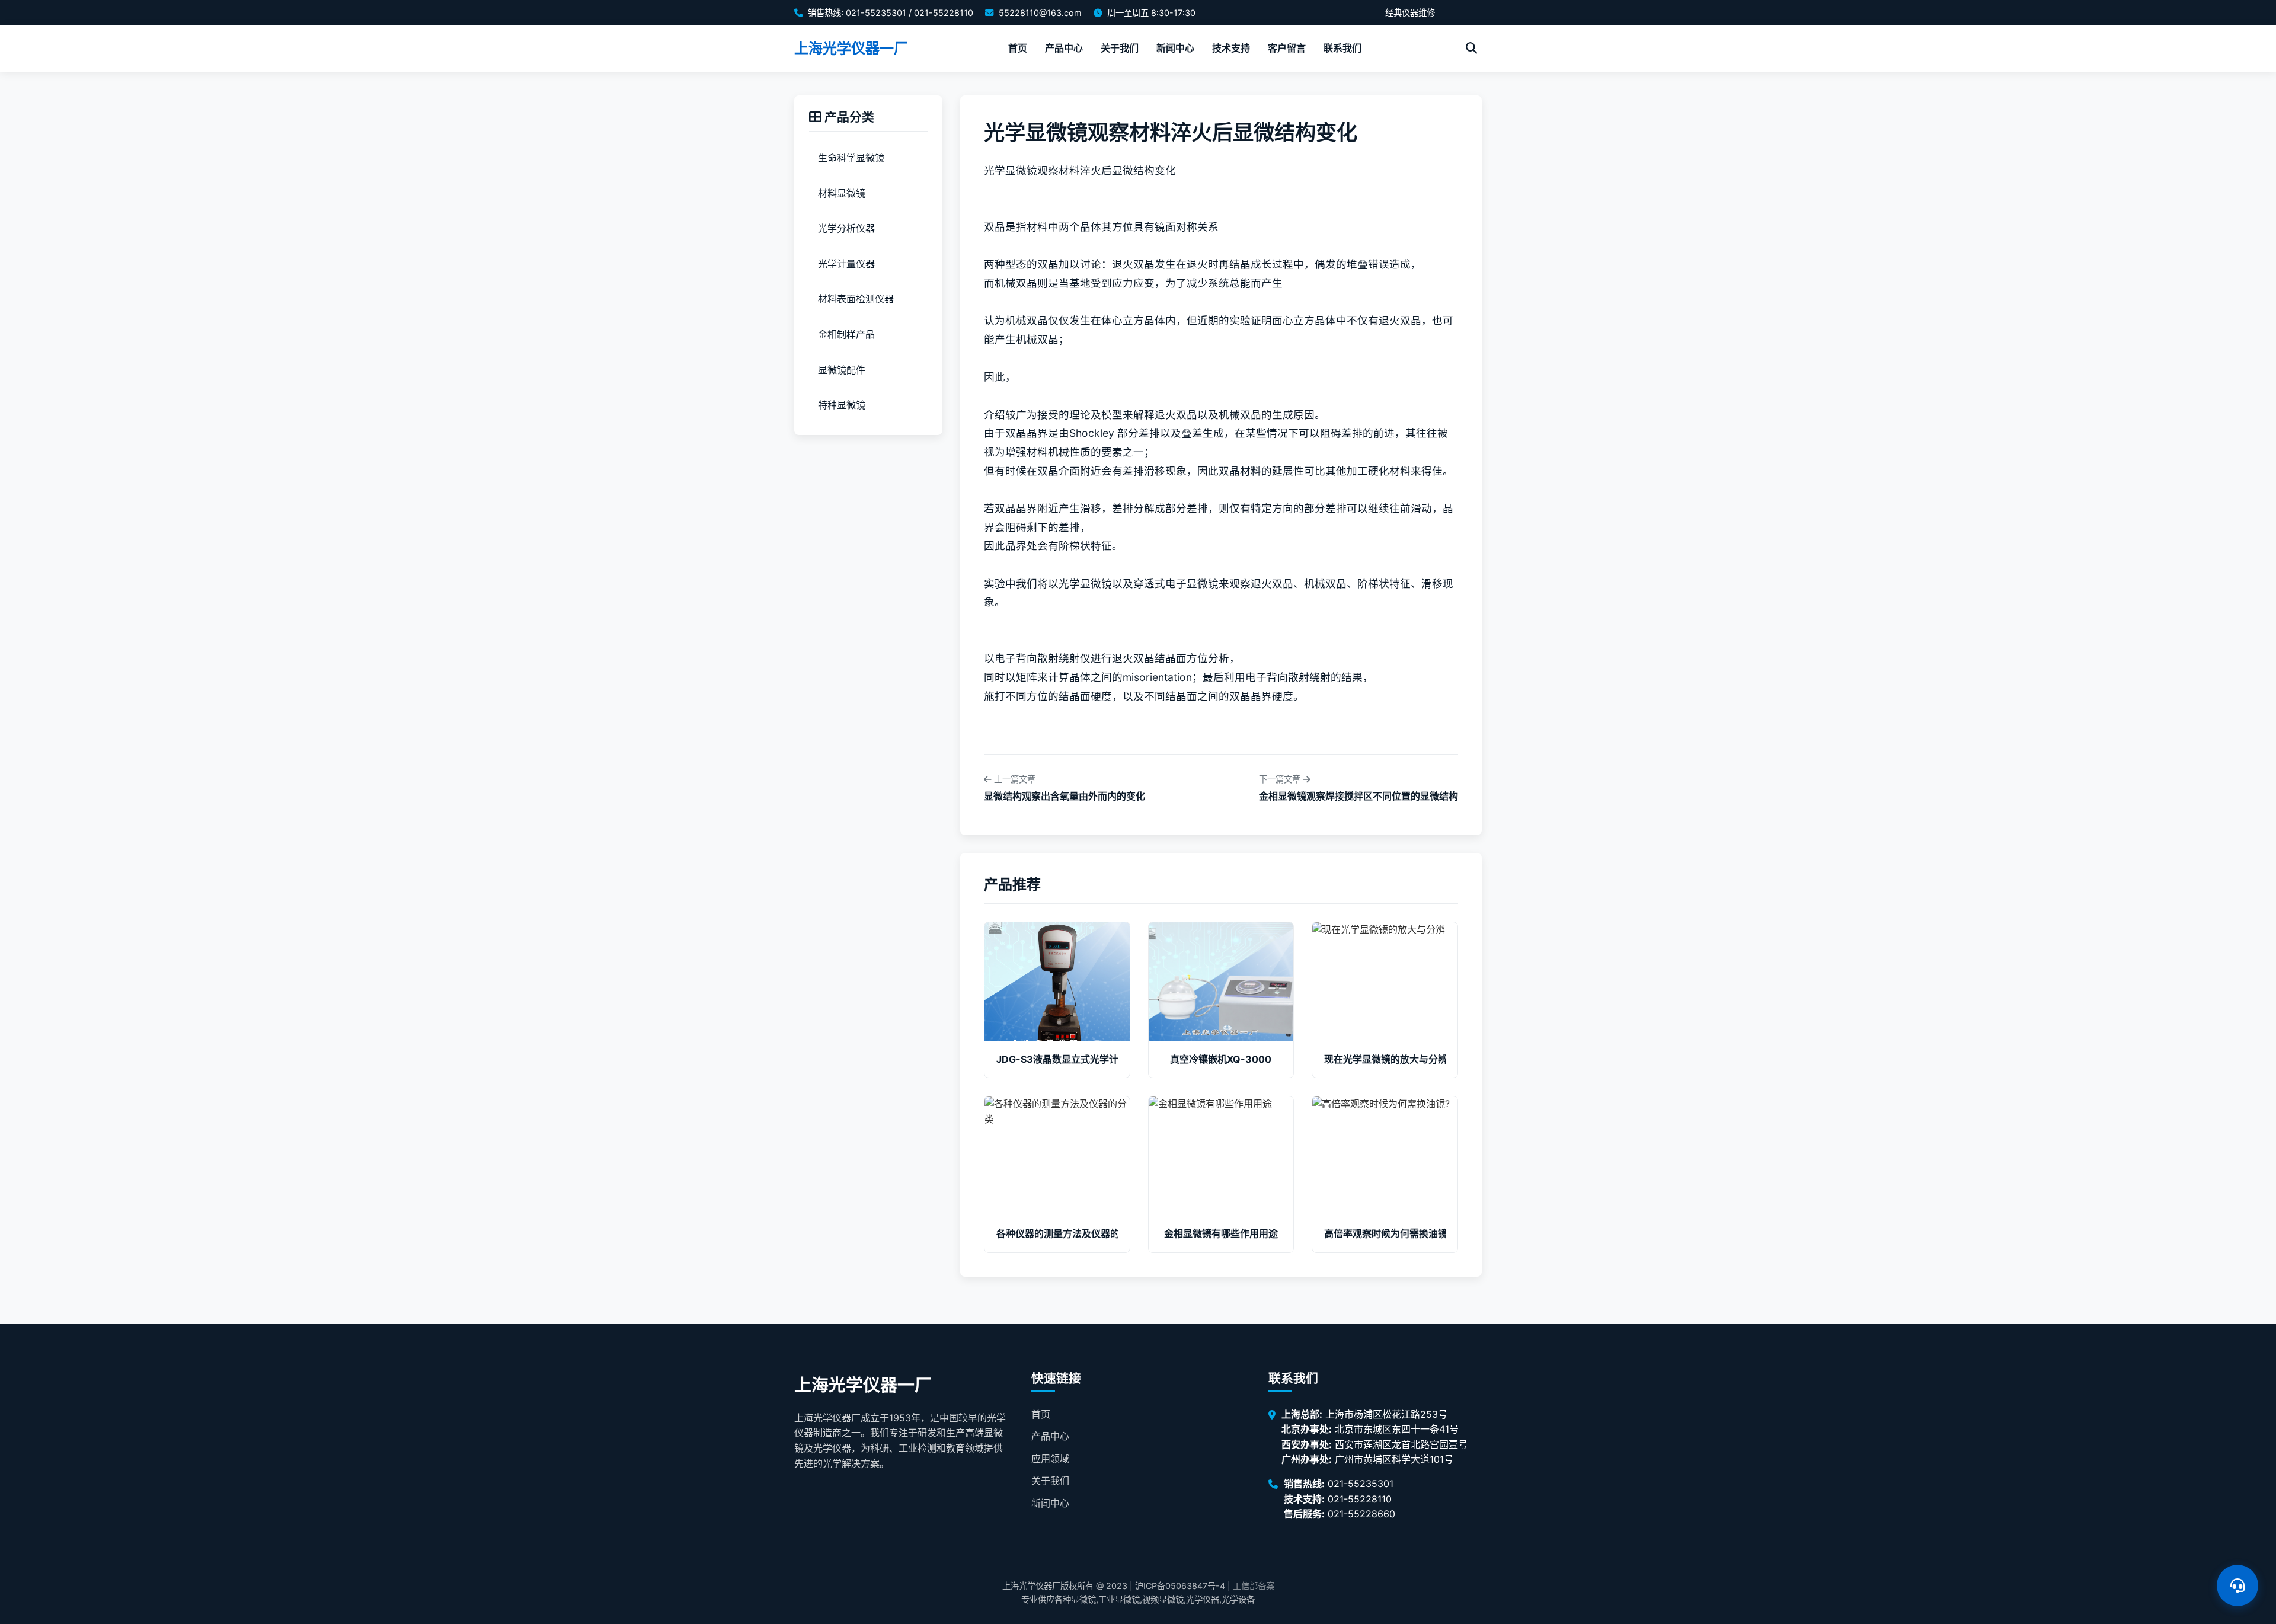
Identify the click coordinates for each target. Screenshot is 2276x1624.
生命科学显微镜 (851, 158)
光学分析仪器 (846, 229)
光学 (995, 170)
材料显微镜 (842, 193)
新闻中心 (1175, 48)
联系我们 (1342, 48)
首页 (1018, 48)
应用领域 (1050, 1459)
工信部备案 (1254, 1586)
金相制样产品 (846, 334)
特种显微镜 (842, 405)
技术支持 (1231, 48)
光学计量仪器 (846, 264)
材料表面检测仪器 (856, 299)
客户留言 (1287, 48)
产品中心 (1064, 48)
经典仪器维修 (1410, 13)
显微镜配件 (842, 370)
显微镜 (1021, 170)
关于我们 (1120, 48)
